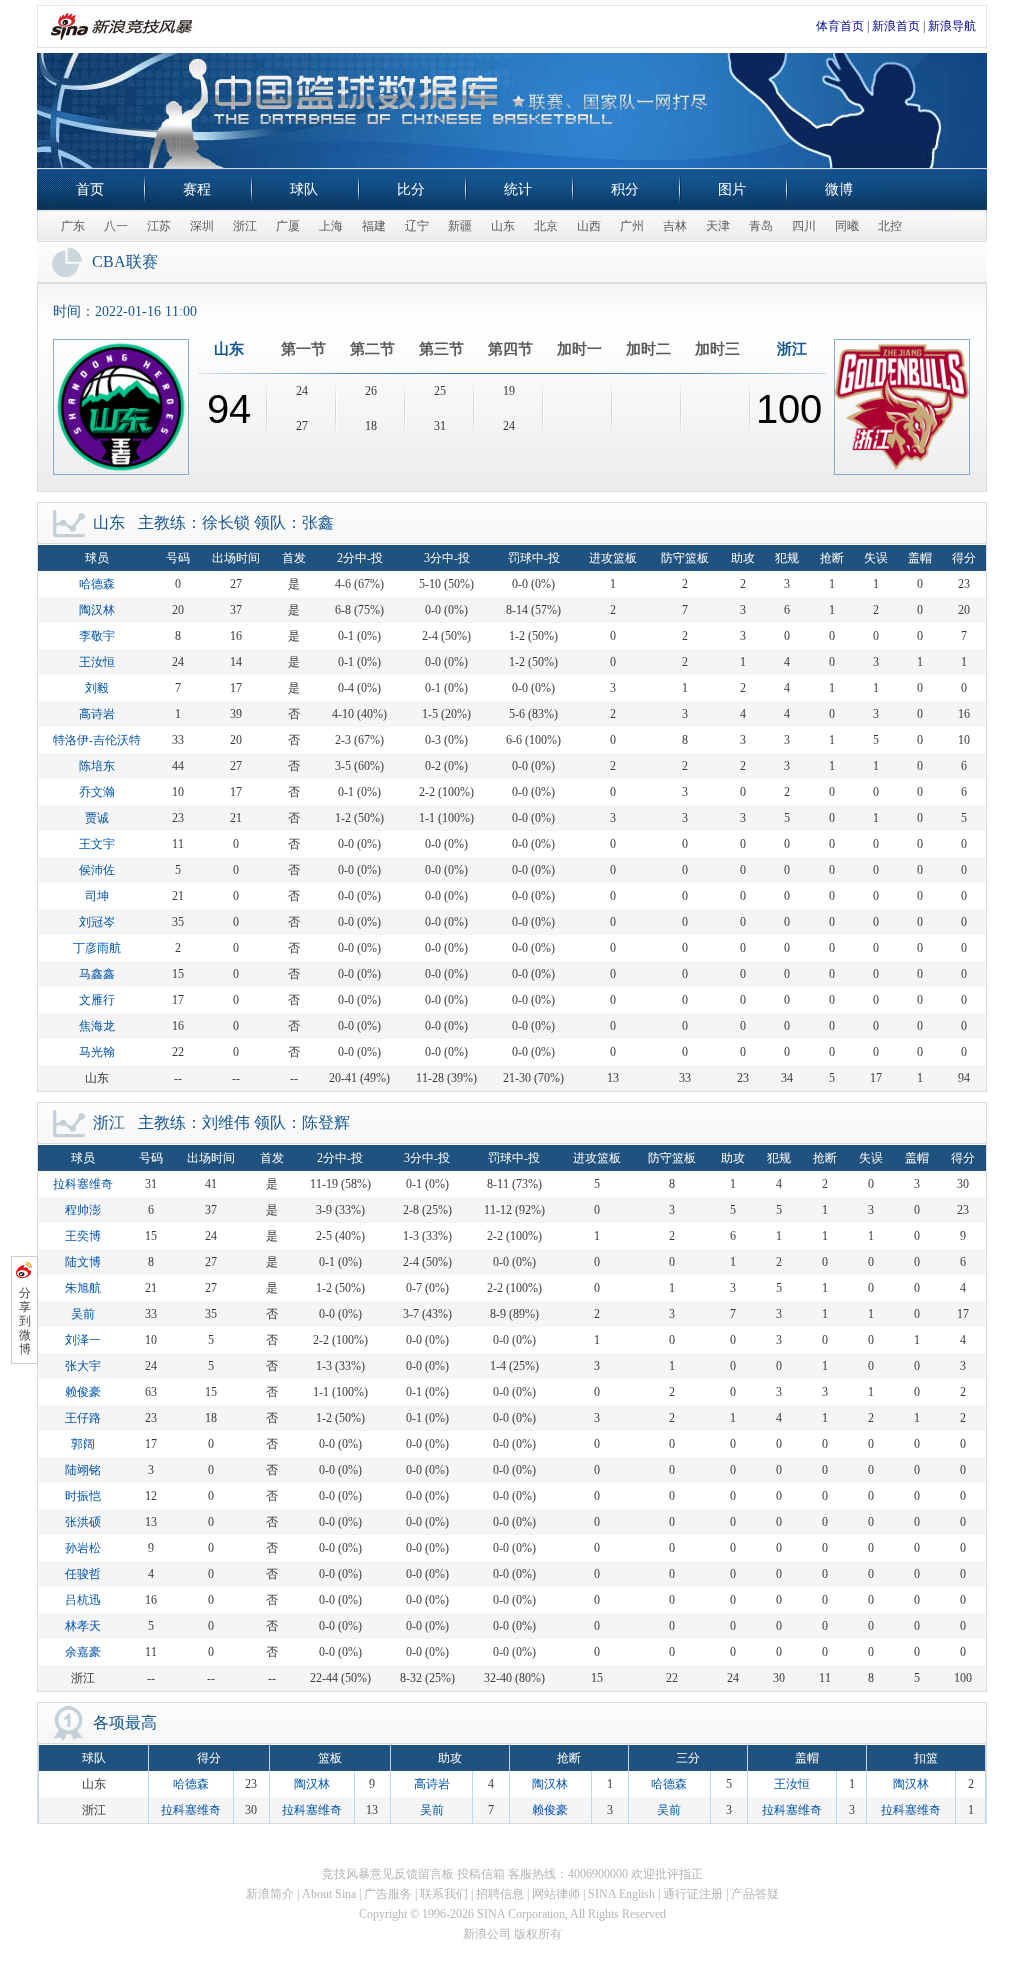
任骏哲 (83, 1574)
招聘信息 (500, 1894)
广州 (632, 226)
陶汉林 (97, 610)
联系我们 (444, 1894)
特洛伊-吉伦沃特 (97, 740)
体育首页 (840, 26)
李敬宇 (97, 636)
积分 (625, 189)
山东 (503, 226)
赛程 (197, 189)
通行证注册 (693, 1894)
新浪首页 (896, 26)
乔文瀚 (97, 792)
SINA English (621, 1894)
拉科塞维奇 (83, 1184)
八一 (116, 226)
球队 (304, 189)
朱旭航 (83, 1288)
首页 (90, 189)
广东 (73, 226)
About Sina (329, 1894)
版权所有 (538, 1934)
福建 (374, 226)
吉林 (675, 226)
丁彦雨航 (97, 948)
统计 (518, 189)
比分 (411, 189)
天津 (718, 226)
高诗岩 (97, 714)
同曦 (847, 226)
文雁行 (97, 1000)
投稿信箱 (481, 1874)
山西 (589, 226)
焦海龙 (97, 1026)
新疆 (460, 226)
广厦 (288, 226)
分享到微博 (25, 1321)
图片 (732, 189)
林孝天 (83, 1626)
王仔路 (83, 1418)
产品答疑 (755, 1894)
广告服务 (388, 1894)
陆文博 (83, 1262)
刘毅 (97, 688)
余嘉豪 (83, 1652)
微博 (839, 189)
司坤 (97, 896)
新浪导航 (952, 26)
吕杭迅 (83, 1600)
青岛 (761, 226)
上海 (331, 226)
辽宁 (417, 226)
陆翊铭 (83, 1470)
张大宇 (83, 1366)
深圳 (202, 226)
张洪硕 (83, 1522)
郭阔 (83, 1444)
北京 (546, 226)
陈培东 (97, 766)
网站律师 (556, 1894)
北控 (890, 226)
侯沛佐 (97, 870)
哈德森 (97, 584)
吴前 (83, 1314)
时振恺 (83, 1496)
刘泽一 (83, 1340)
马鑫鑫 (97, 974)
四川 (804, 226)
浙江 (245, 226)
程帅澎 (83, 1210)
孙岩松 (83, 1548)
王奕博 (83, 1236)
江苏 (159, 226)
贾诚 (97, 818)
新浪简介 (270, 1894)
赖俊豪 (83, 1392)
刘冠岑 (97, 922)
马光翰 (97, 1052)
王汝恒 (97, 662)
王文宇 (97, 844)
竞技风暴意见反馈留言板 (388, 1874)
